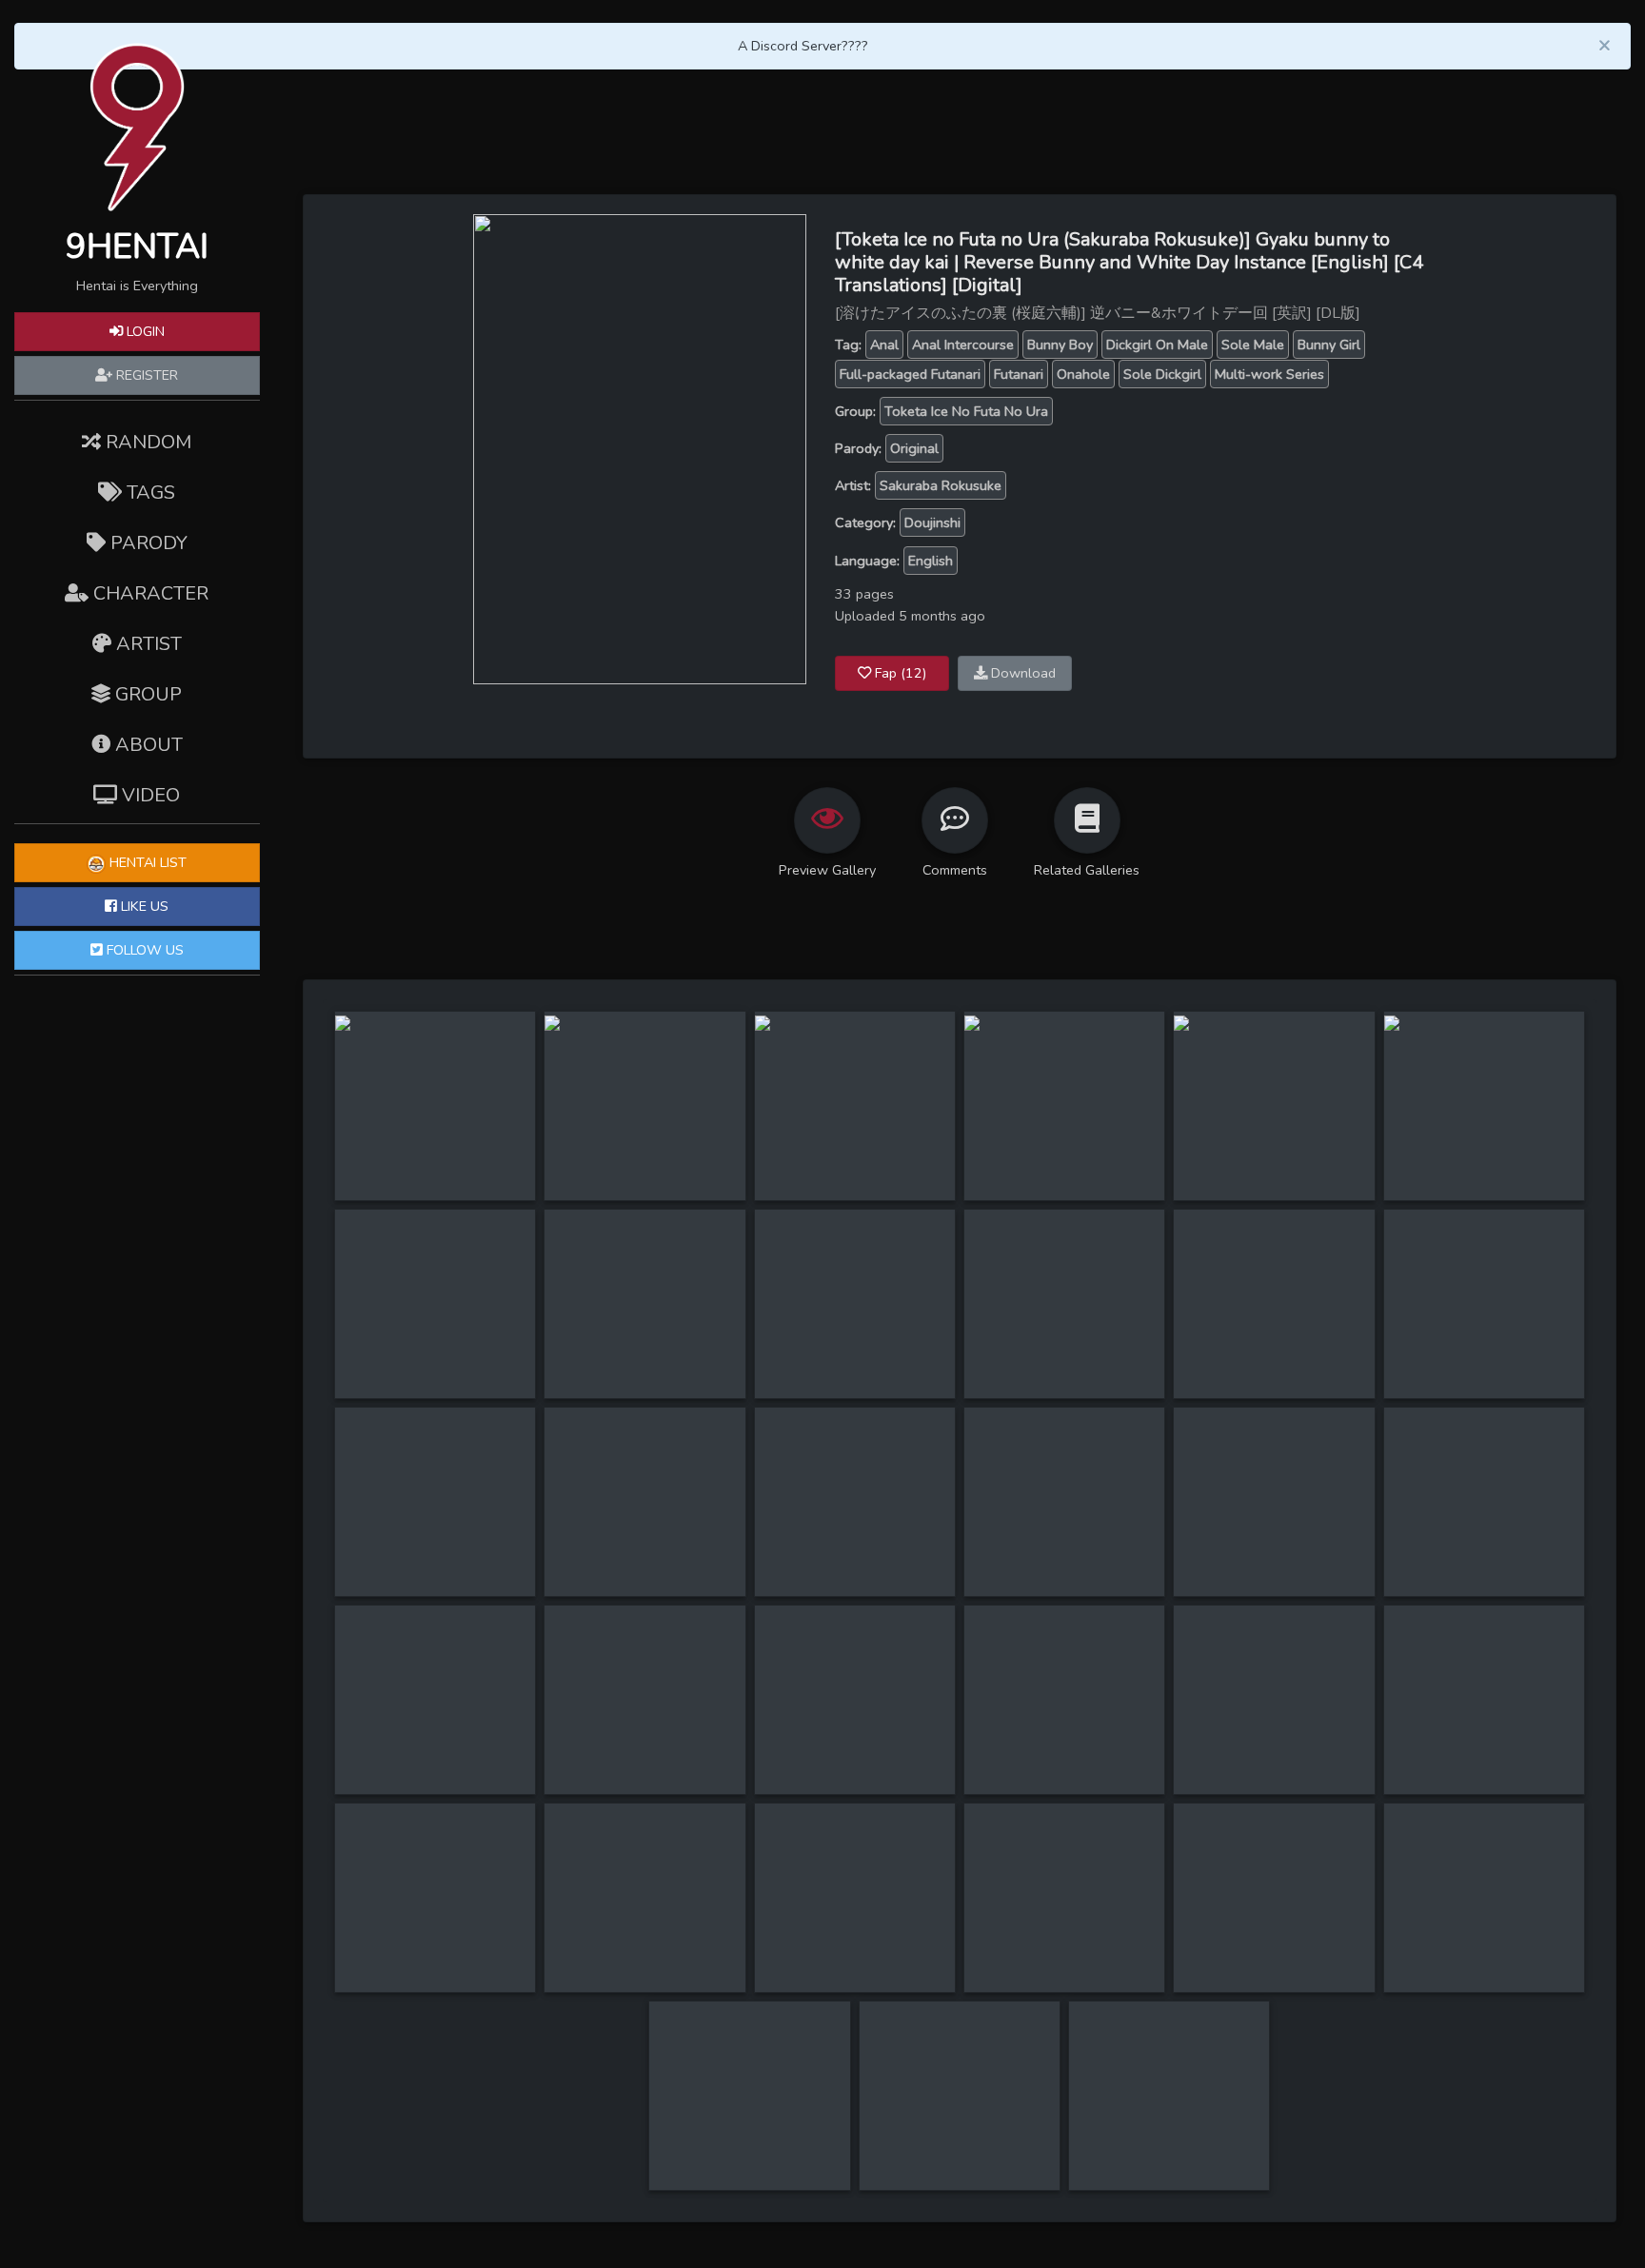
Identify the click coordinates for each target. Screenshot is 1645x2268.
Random (146, 442)
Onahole (1083, 374)
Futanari (1019, 374)
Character (149, 593)
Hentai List (146, 862)
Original (914, 448)
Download (1021, 673)
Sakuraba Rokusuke (941, 485)
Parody (147, 543)
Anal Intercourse (963, 345)
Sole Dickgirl (1162, 374)
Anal (884, 345)
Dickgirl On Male (1157, 345)
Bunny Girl (1329, 345)
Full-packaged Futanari (910, 374)
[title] (343, 1022)
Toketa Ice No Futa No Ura (966, 411)
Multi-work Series (1269, 374)
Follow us (143, 950)
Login (144, 331)
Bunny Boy (1060, 345)
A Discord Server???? (803, 46)
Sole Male (1253, 345)
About (147, 745)
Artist (147, 644)
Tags (149, 493)
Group (146, 694)
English (931, 561)
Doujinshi (932, 523)
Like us (143, 906)
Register (145, 375)
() (901, 673)
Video (149, 795)
